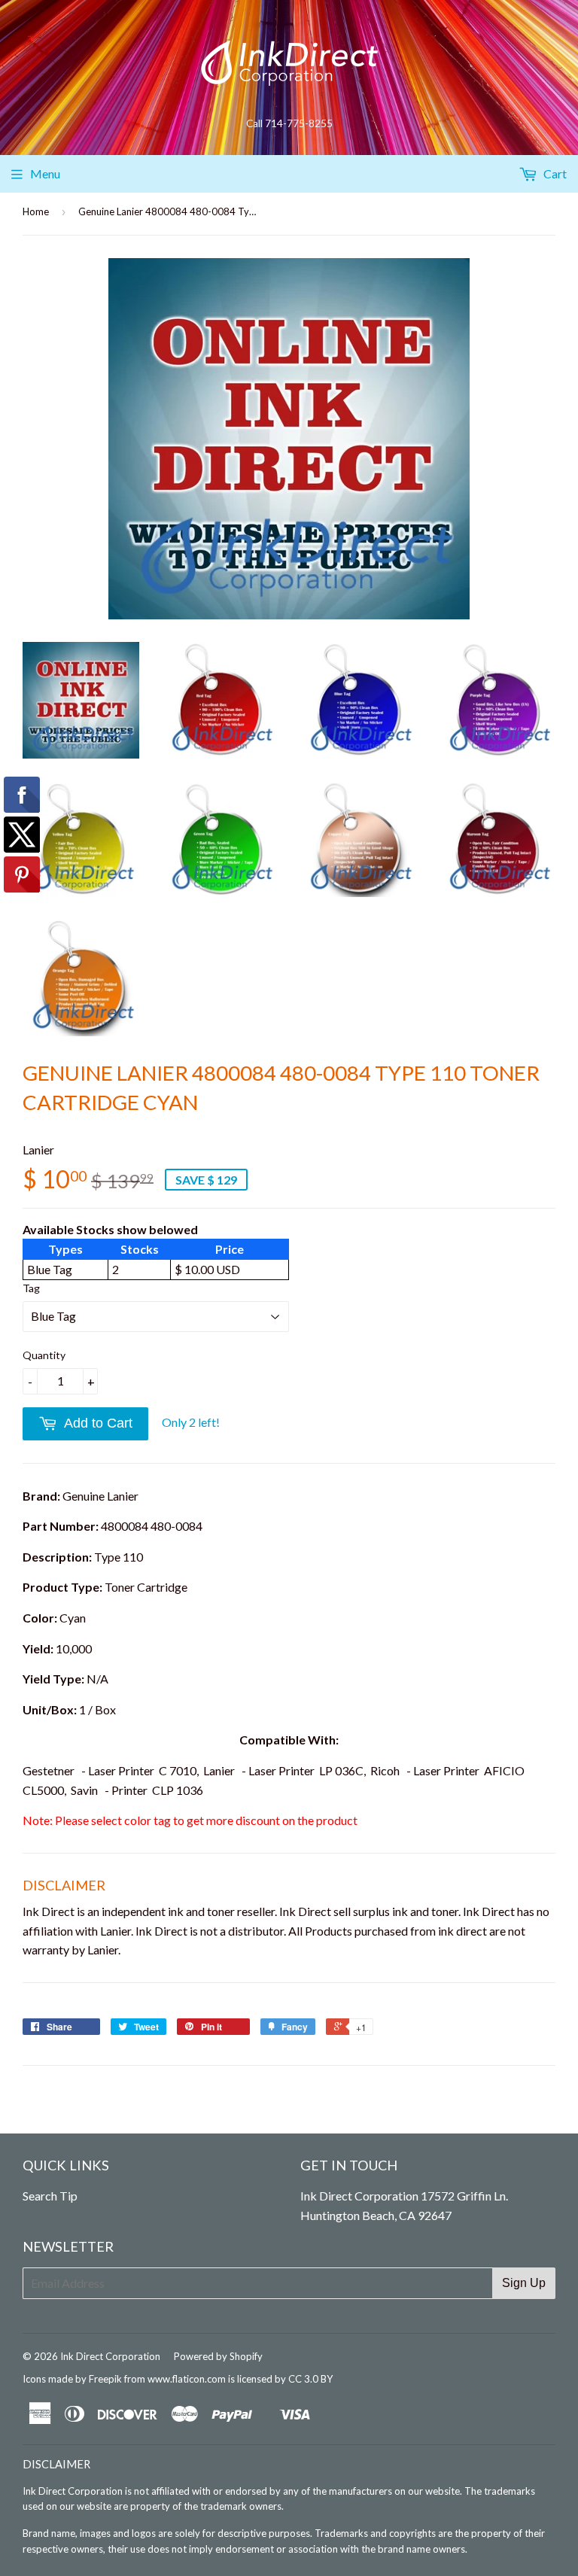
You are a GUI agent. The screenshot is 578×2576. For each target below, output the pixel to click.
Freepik (105, 2379)
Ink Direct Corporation (110, 2356)
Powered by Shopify (218, 2356)
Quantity (44, 1355)
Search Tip (50, 2196)
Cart (554, 173)
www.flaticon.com (187, 2379)
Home (36, 211)
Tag (31, 1288)
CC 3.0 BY (310, 2379)
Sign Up (524, 2283)
